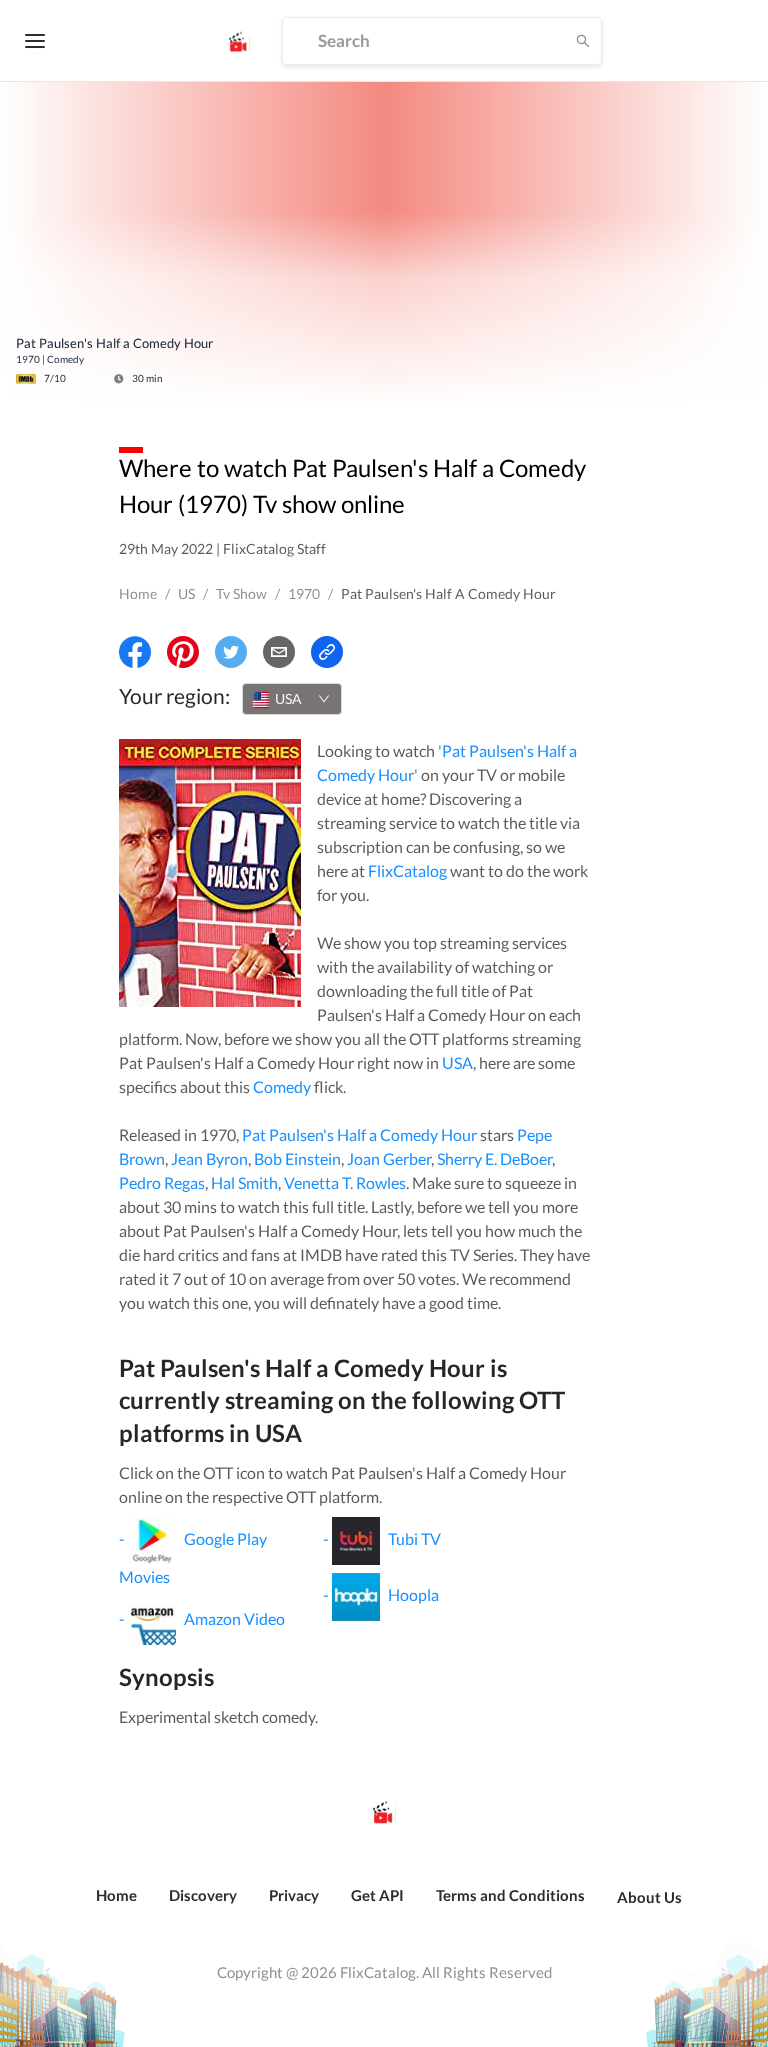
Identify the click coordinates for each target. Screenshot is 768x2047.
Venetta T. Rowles (345, 1182)
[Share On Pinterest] (183, 652)
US (186, 593)
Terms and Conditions (510, 1895)
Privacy (294, 1895)
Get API (377, 1895)
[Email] (279, 652)
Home (138, 593)
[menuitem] (116, 1906)
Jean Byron (209, 1158)
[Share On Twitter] (231, 652)
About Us (649, 1897)
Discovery (203, 1895)
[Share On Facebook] (135, 652)
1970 (304, 593)
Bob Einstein (297, 1158)
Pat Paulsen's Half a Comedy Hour (359, 1134)
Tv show (241, 593)
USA (457, 1062)
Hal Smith (244, 1182)
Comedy (282, 1086)
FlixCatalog (407, 870)
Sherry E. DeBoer (494, 1158)
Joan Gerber (389, 1158)
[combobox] (292, 699)
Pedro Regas (162, 1182)
